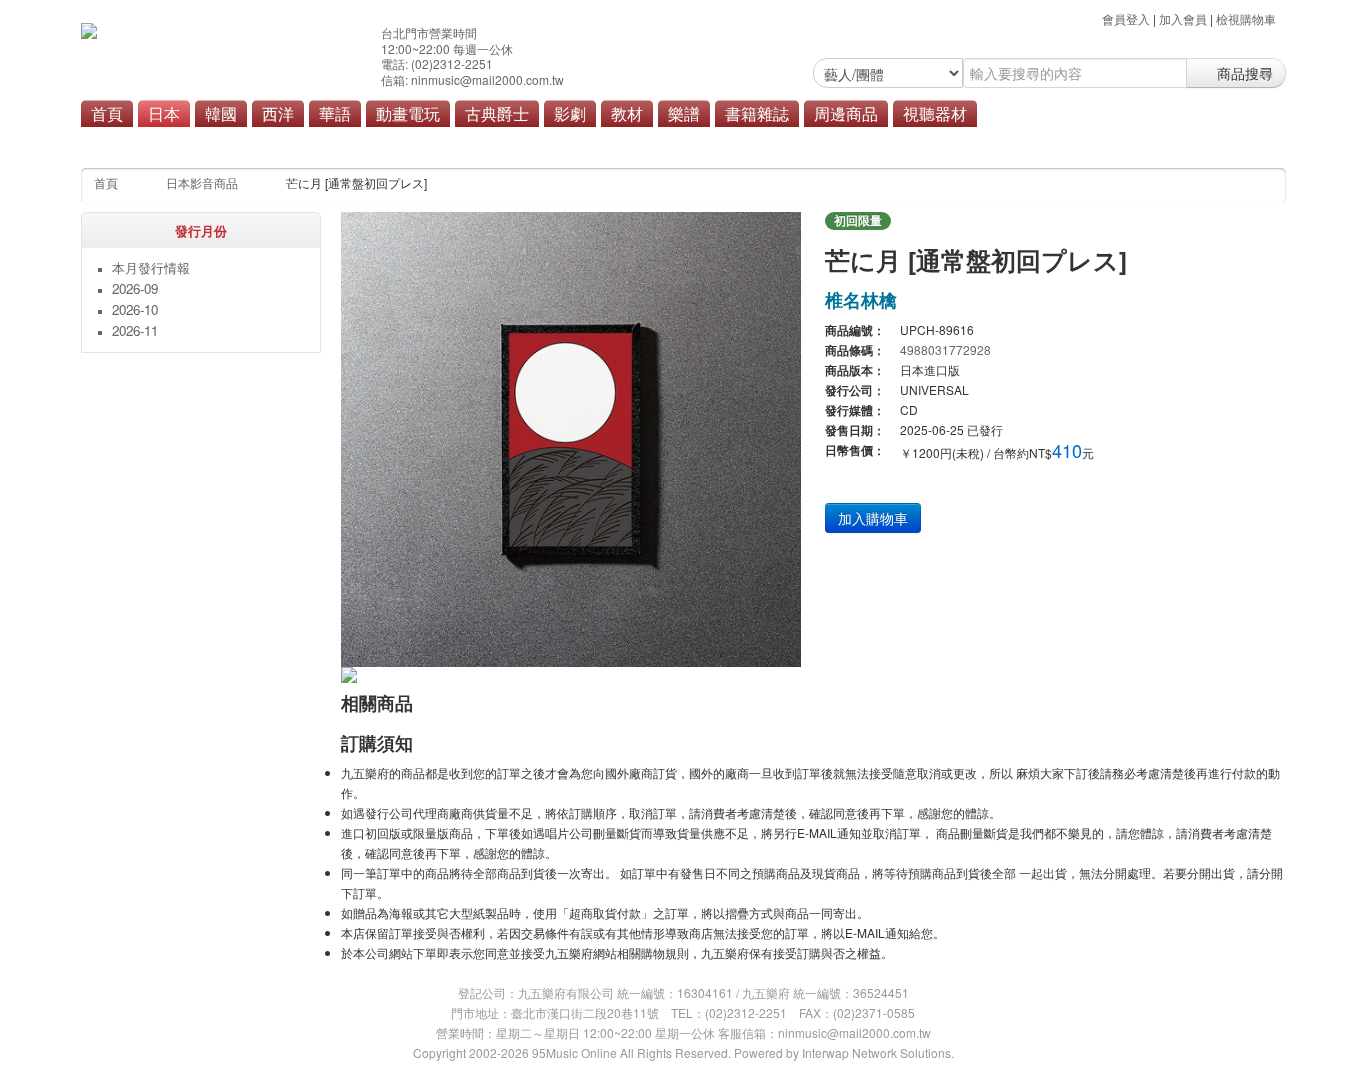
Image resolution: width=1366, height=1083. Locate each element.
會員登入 (1126, 18)
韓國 (221, 113)
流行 (376, 142)
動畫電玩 (408, 113)
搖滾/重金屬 (442, 142)
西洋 (278, 113)
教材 (627, 113)
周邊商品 (846, 113)
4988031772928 (945, 349)
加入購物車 (873, 518)
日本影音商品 (202, 182)
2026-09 (135, 288)
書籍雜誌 (757, 113)
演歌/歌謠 (522, 142)
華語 (335, 113)
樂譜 (684, 113)
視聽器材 (935, 113)
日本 (164, 113)
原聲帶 (589, 142)
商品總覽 (654, 142)
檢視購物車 (1246, 18)
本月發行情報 (151, 267)
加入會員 (1183, 18)
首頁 (107, 113)
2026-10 (135, 309)
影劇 (570, 113)
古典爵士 (497, 113)
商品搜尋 (1243, 73)
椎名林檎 (861, 299)
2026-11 (135, 330)
